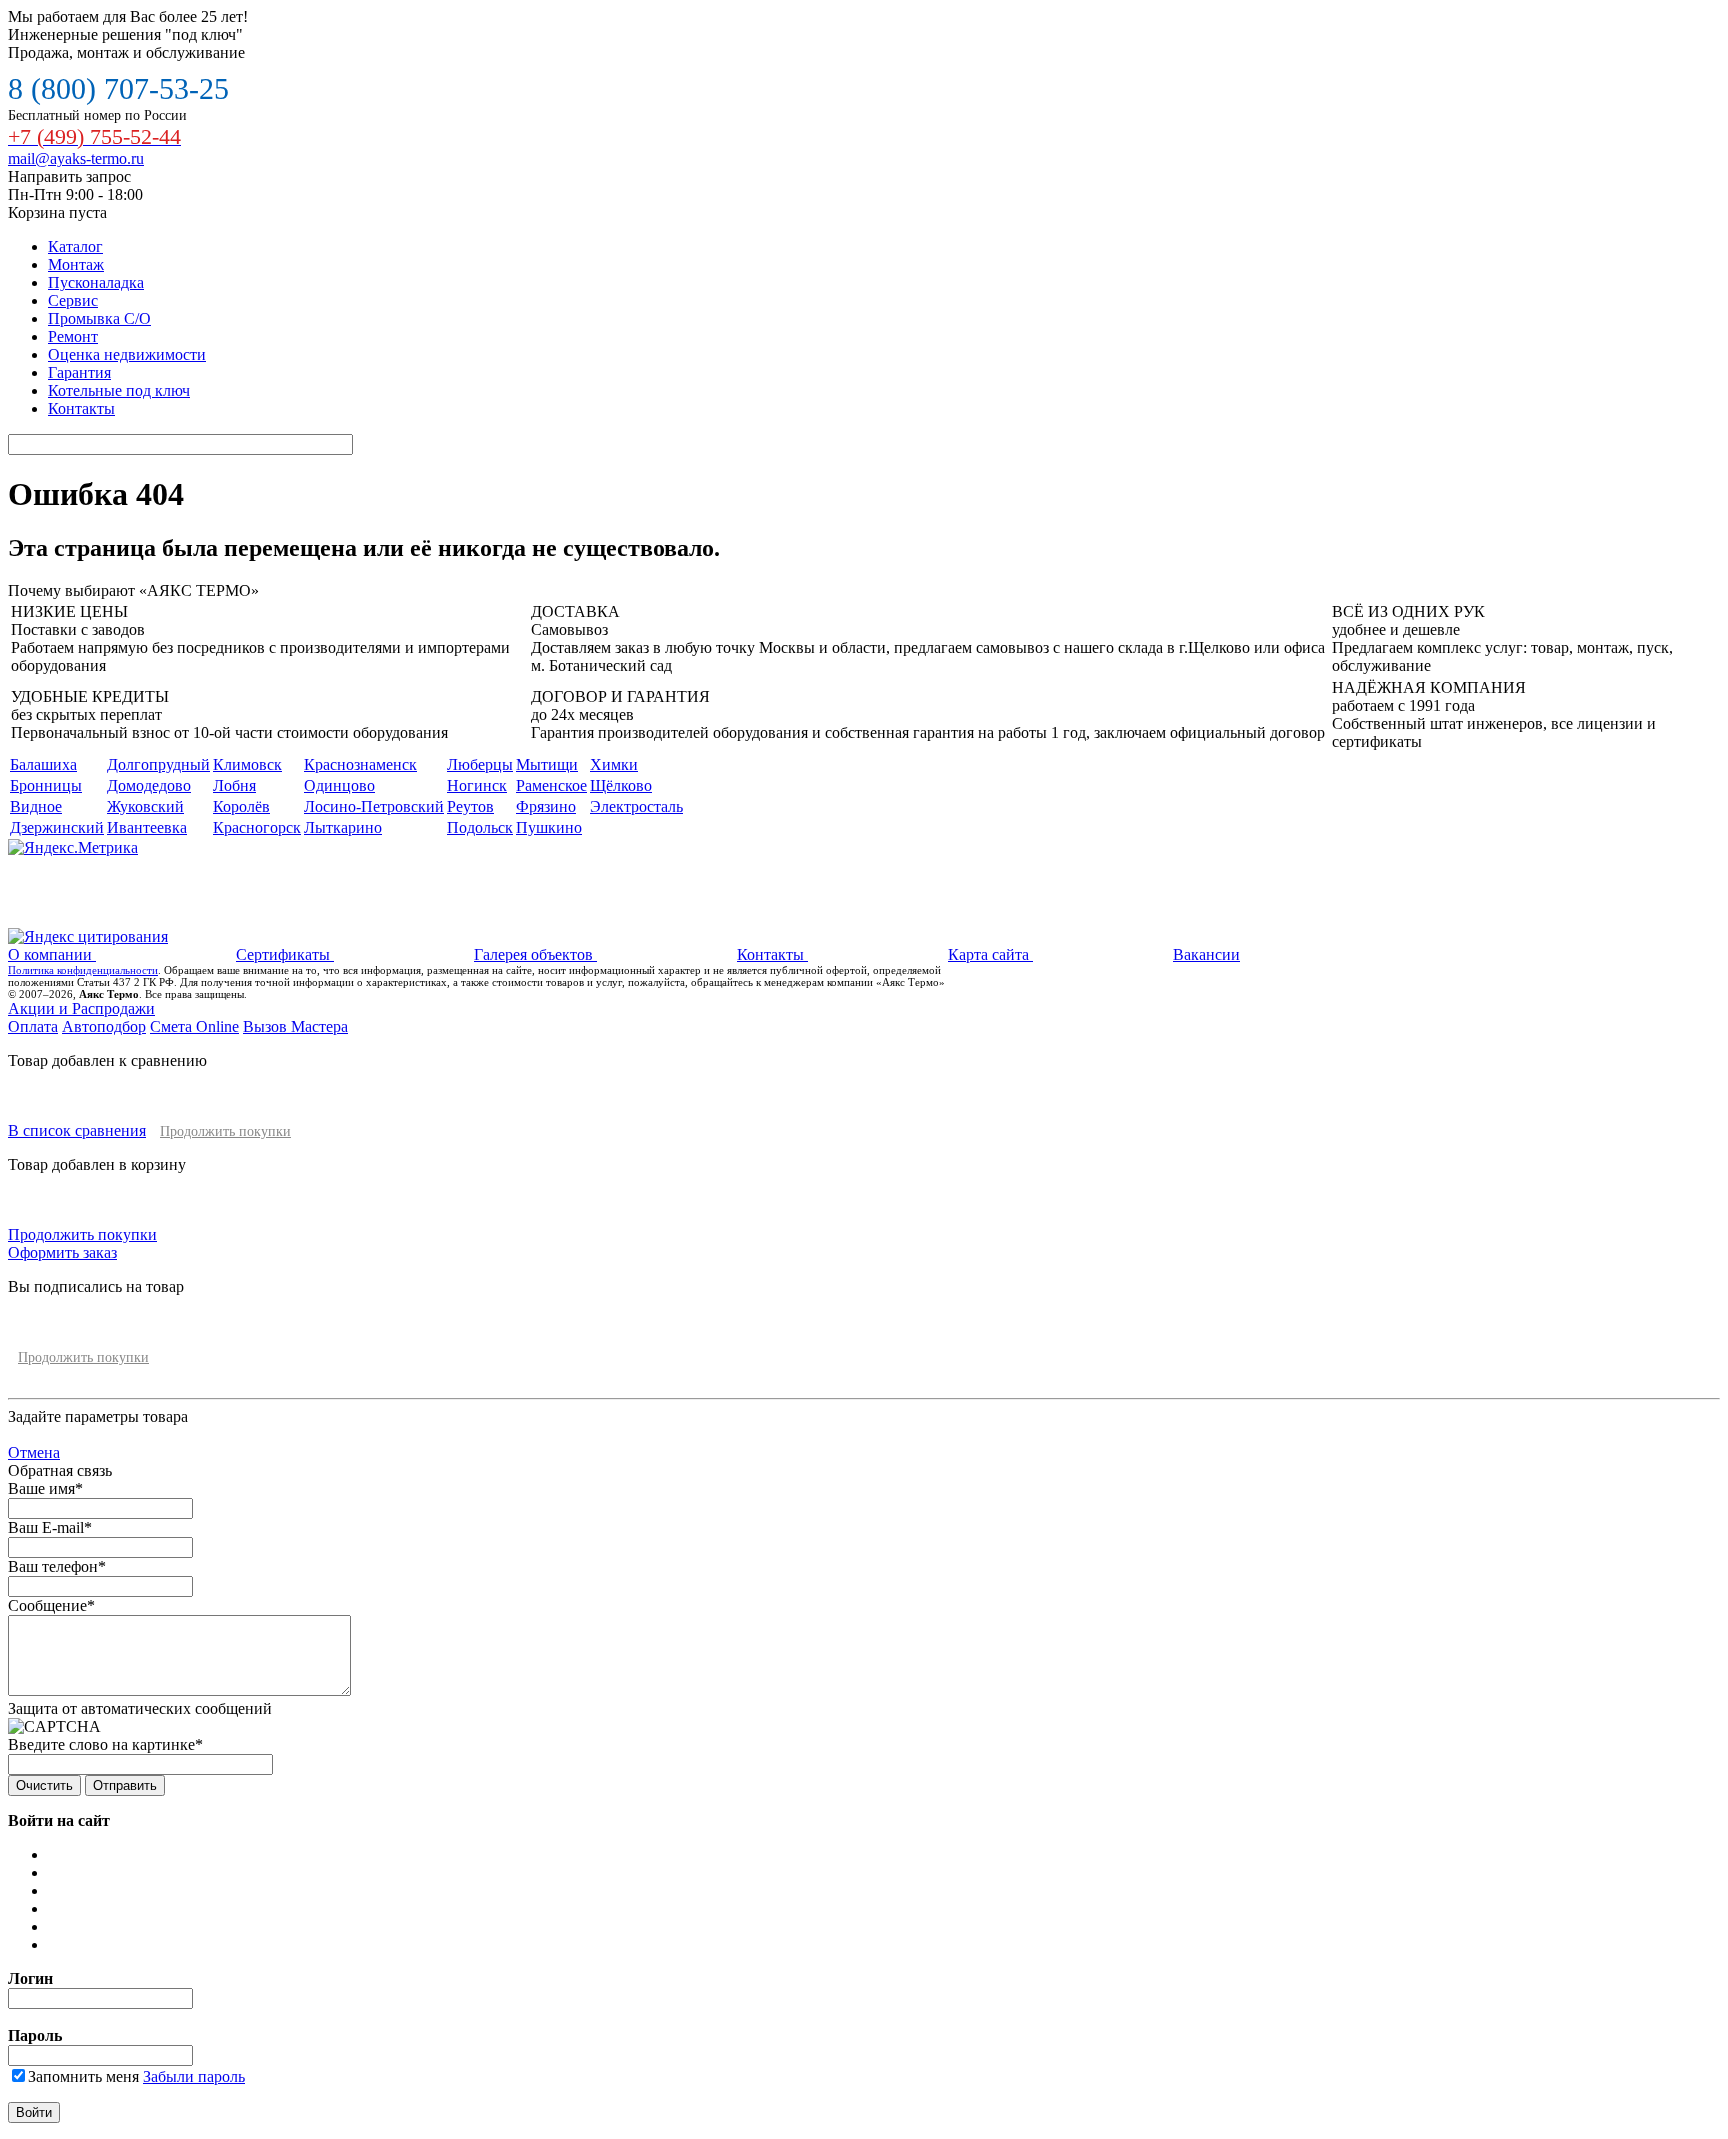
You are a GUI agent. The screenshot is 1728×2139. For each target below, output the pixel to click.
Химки (614, 764)
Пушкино (549, 827)
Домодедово (149, 785)
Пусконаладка (96, 282)
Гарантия (79, 372)
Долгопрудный (158, 764)
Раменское (551, 785)
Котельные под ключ (119, 390)
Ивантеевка (147, 827)
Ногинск (477, 785)
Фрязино (546, 806)
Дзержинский (57, 827)
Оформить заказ (62, 1252)
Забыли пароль (194, 2076)
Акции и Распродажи (81, 1008)
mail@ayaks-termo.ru (76, 158)
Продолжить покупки (225, 1131)
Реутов (470, 806)
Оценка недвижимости (127, 354)
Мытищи (547, 764)
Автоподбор (104, 1026)
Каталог (75, 246)
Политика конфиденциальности (83, 970)
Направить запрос (69, 176)
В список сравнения (77, 1130)
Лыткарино (343, 827)
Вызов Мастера (295, 1026)
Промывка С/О (99, 318)
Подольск (480, 827)
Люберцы (480, 764)
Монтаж (76, 264)
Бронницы (46, 785)
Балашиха (43, 764)
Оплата (33, 1026)
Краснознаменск (360, 764)
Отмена (34, 1452)
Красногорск (257, 827)
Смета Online (194, 1026)
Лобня (234, 785)
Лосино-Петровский (374, 806)
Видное (36, 806)
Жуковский (145, 806)
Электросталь (636, 806)
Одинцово (339, 785)
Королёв (241, 806)
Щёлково (621, 785)
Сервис (73, 300)
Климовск (247, 764)
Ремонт (73, 336)
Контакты (81, 408)
